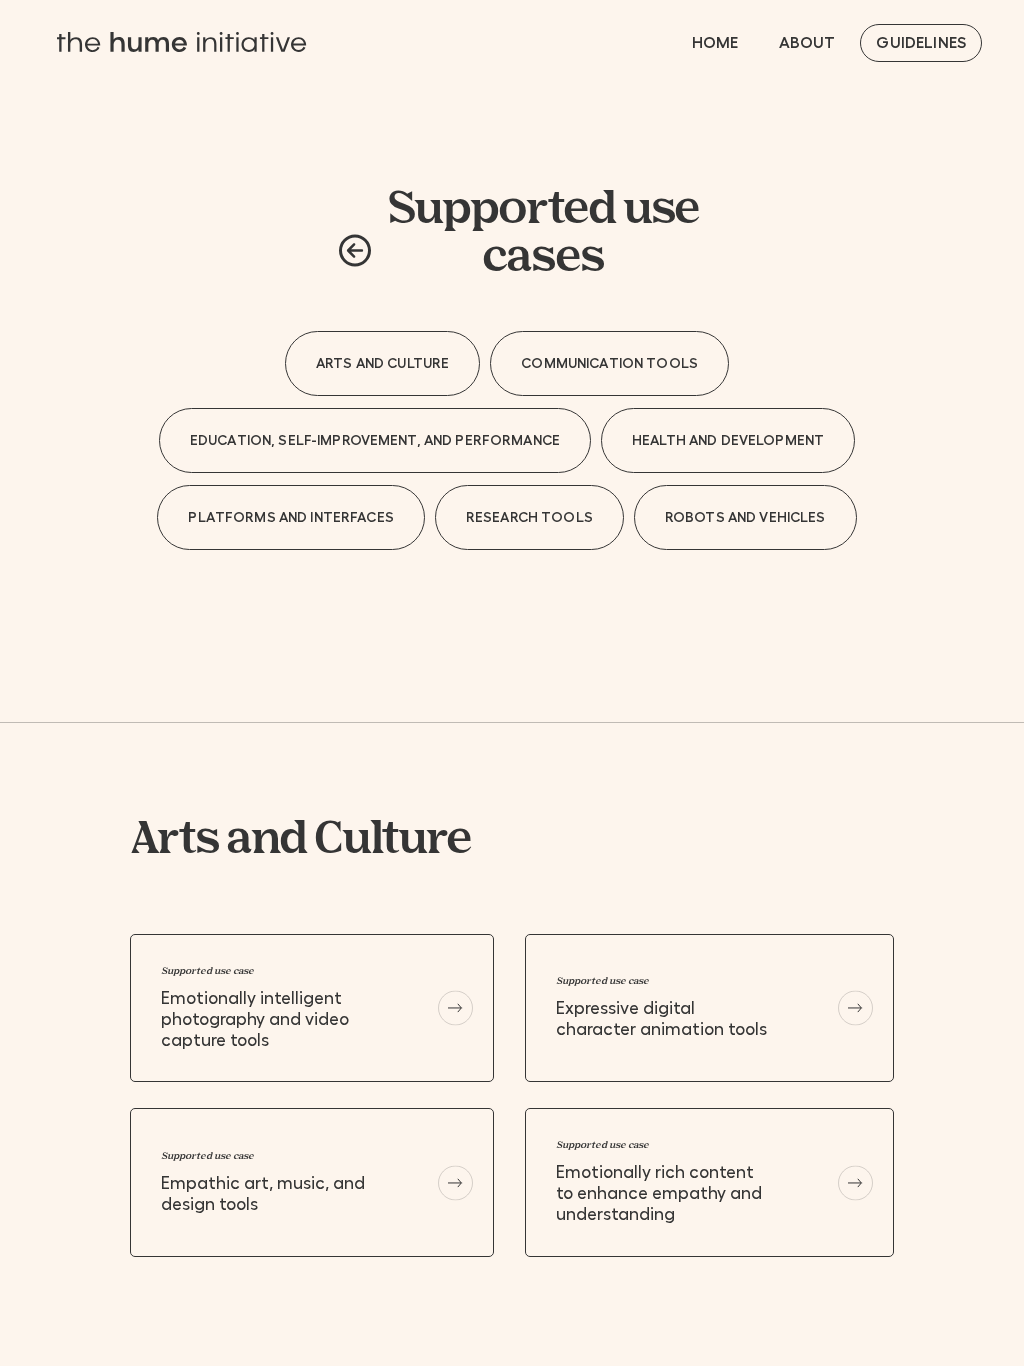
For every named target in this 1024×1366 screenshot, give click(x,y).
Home (715, 43)
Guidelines (921, 43)
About (807, 43)
